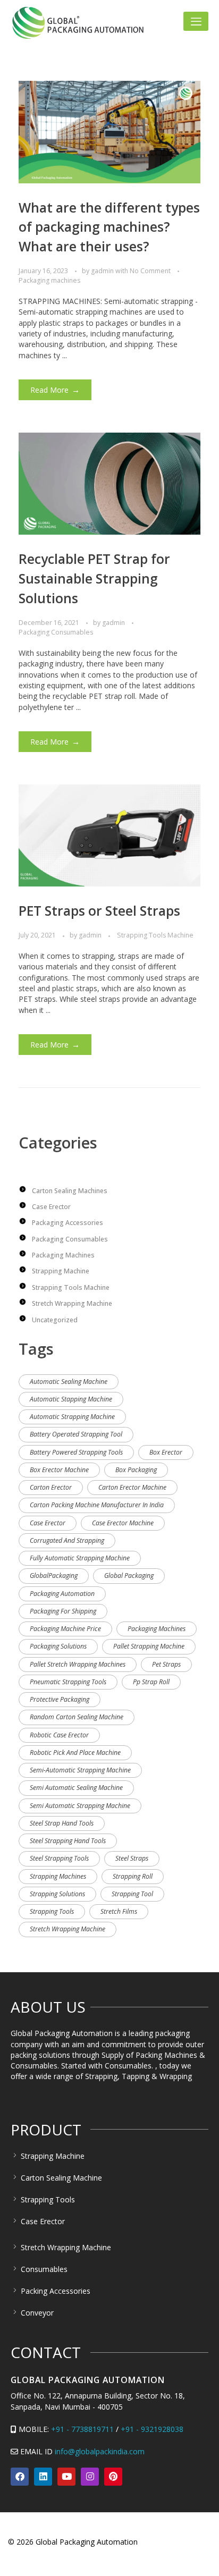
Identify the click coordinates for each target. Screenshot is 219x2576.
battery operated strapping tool (76, 1434)
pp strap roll (151, 1682)
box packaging (136, 1470)
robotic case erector (59, 1735)
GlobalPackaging (54, 1576)
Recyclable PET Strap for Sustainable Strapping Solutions (94, 578)
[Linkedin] (43, 2477)
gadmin (103, 271)
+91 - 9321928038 (152, 2429)
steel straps (132, 1858)
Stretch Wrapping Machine (72, 1303)
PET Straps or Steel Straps (99, 911)
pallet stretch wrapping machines (78, 1664)
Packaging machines (49, 280)
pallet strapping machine (149, 1646)
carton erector (51, 1487)
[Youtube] (66, 2477)
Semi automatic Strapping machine (80, 1806)
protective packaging (60, 1699)
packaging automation (62, 1594)
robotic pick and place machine (75, 1752)
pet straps (166, 1664)
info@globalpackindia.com (100, 2451)
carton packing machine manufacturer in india (97, 1505)
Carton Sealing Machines (70, 1191)
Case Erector (51, 1207)
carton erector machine (132, 1487)
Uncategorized (55, 1320)
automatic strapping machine (72, 1417)
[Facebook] (20, 2477)
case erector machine (123, 1523)
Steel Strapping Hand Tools (68, 1841)
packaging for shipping (63, 1611)
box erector (166, 1452)
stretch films (119, 1911)
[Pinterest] (113, 2477)
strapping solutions (57, 1894)
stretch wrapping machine (68, 1929)
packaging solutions (58, 1646)
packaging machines (157, 1629)
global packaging (129, 1576)
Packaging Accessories (68, 1223)
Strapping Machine (61, 1271)
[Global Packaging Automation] (78, 23)
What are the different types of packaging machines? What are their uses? (109, 227)
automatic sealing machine (69, 1382)
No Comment (150, 271)
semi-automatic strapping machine (80, 1770)
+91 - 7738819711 (82, 2429)
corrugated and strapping (67, 1540)
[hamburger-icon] (196, 21)
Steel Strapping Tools (59, 1858)
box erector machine (59, 1470)
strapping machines (58, 1876)
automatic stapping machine (71, 1399)
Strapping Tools (52, 1911)
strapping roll (133, 1876)
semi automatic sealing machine (76, 1788)
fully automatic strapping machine (80, 1558)
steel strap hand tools (62, 1823)
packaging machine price (65, 1629)
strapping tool (132, 1894)
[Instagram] (90, 2477)
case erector (48, 1523)
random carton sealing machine (77, 1717)
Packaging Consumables (56, 632)
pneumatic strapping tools (68, 1682)
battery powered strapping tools (76, 1452)
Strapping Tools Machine (155, 935)
